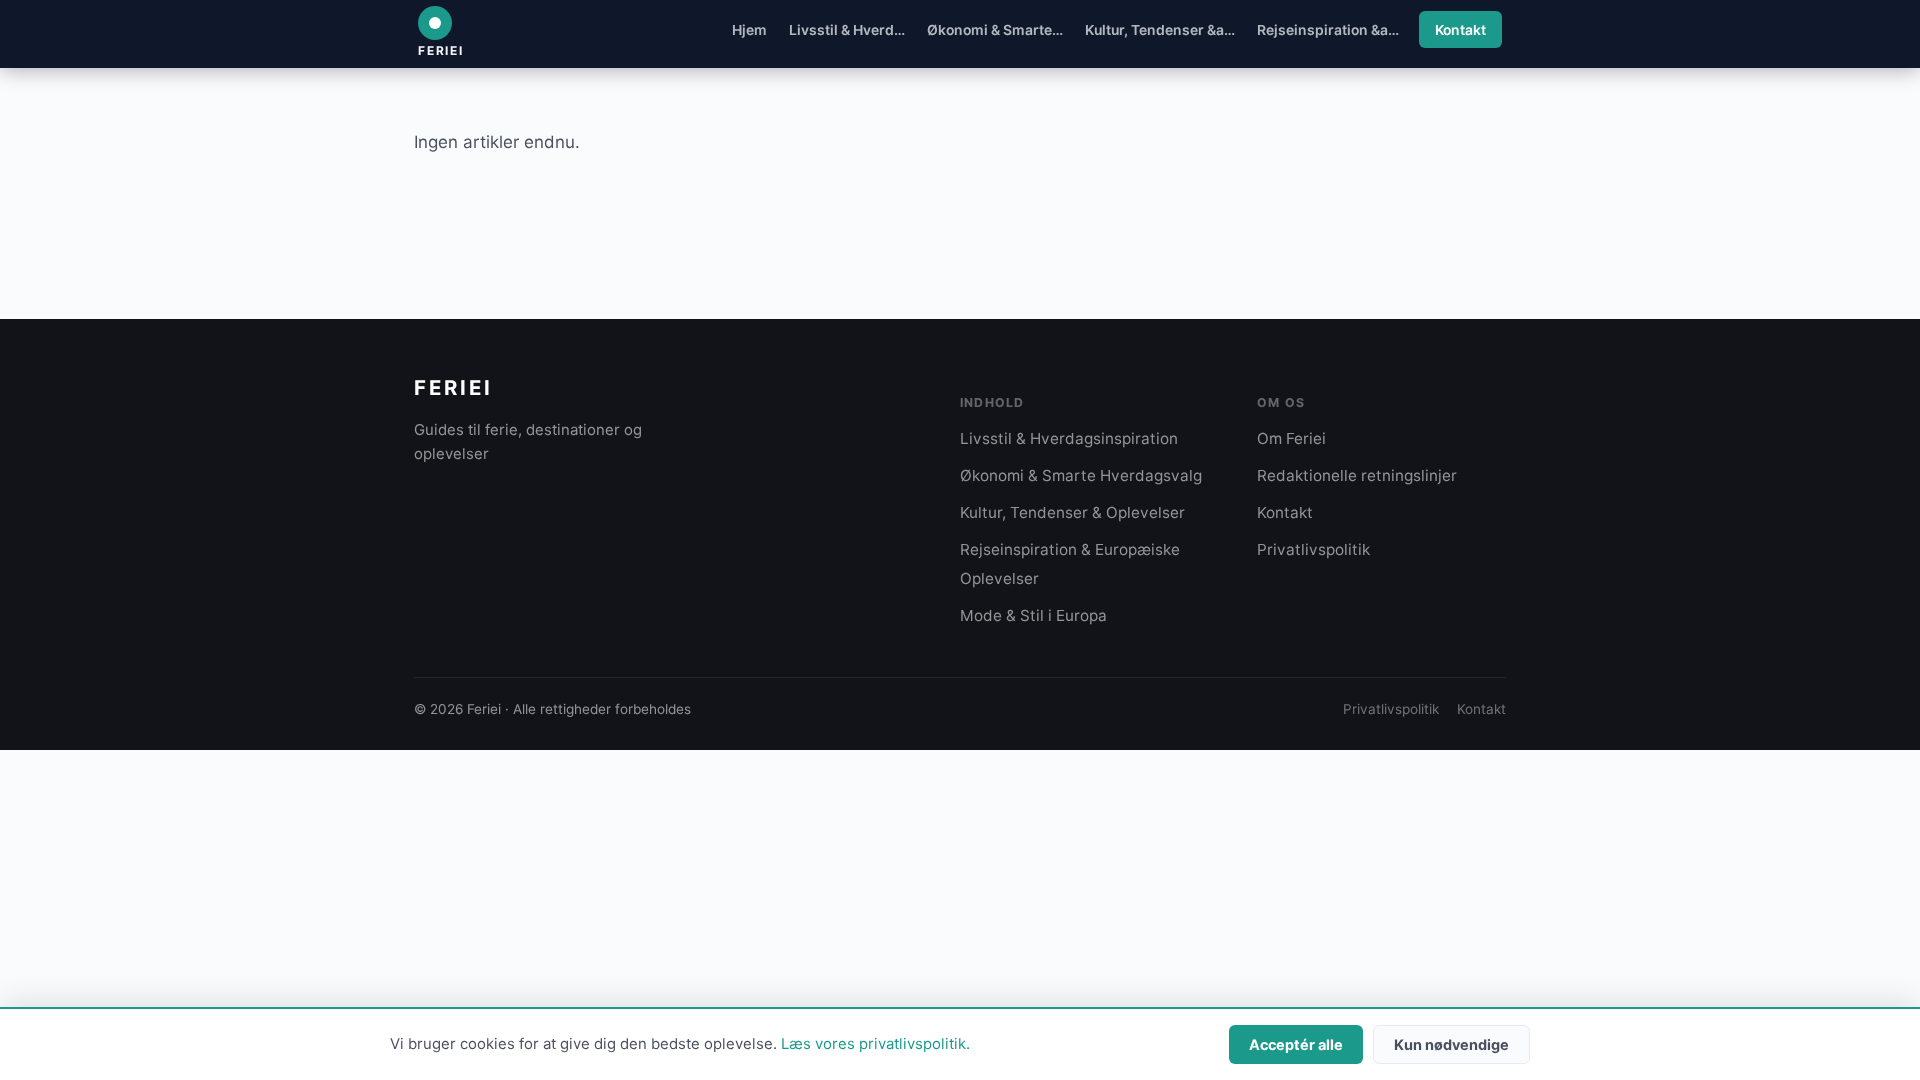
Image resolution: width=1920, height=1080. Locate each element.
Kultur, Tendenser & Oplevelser (1072, 512)
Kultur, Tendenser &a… (1160, 29)
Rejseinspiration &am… (1334, 29)
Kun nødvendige (1451, 1044)
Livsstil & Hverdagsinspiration (1069, 438)
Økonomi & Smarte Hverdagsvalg (1081, 475)
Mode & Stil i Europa (1033, 615)
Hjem (749, 29)
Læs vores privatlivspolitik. (875, 1044)
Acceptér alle (1296, 1044)
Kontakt (1460, 29)
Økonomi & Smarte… (995, 29)
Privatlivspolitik (1313, 549)
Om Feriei (1291, 438)
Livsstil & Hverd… (847, 29)
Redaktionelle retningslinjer (1357, 475)
